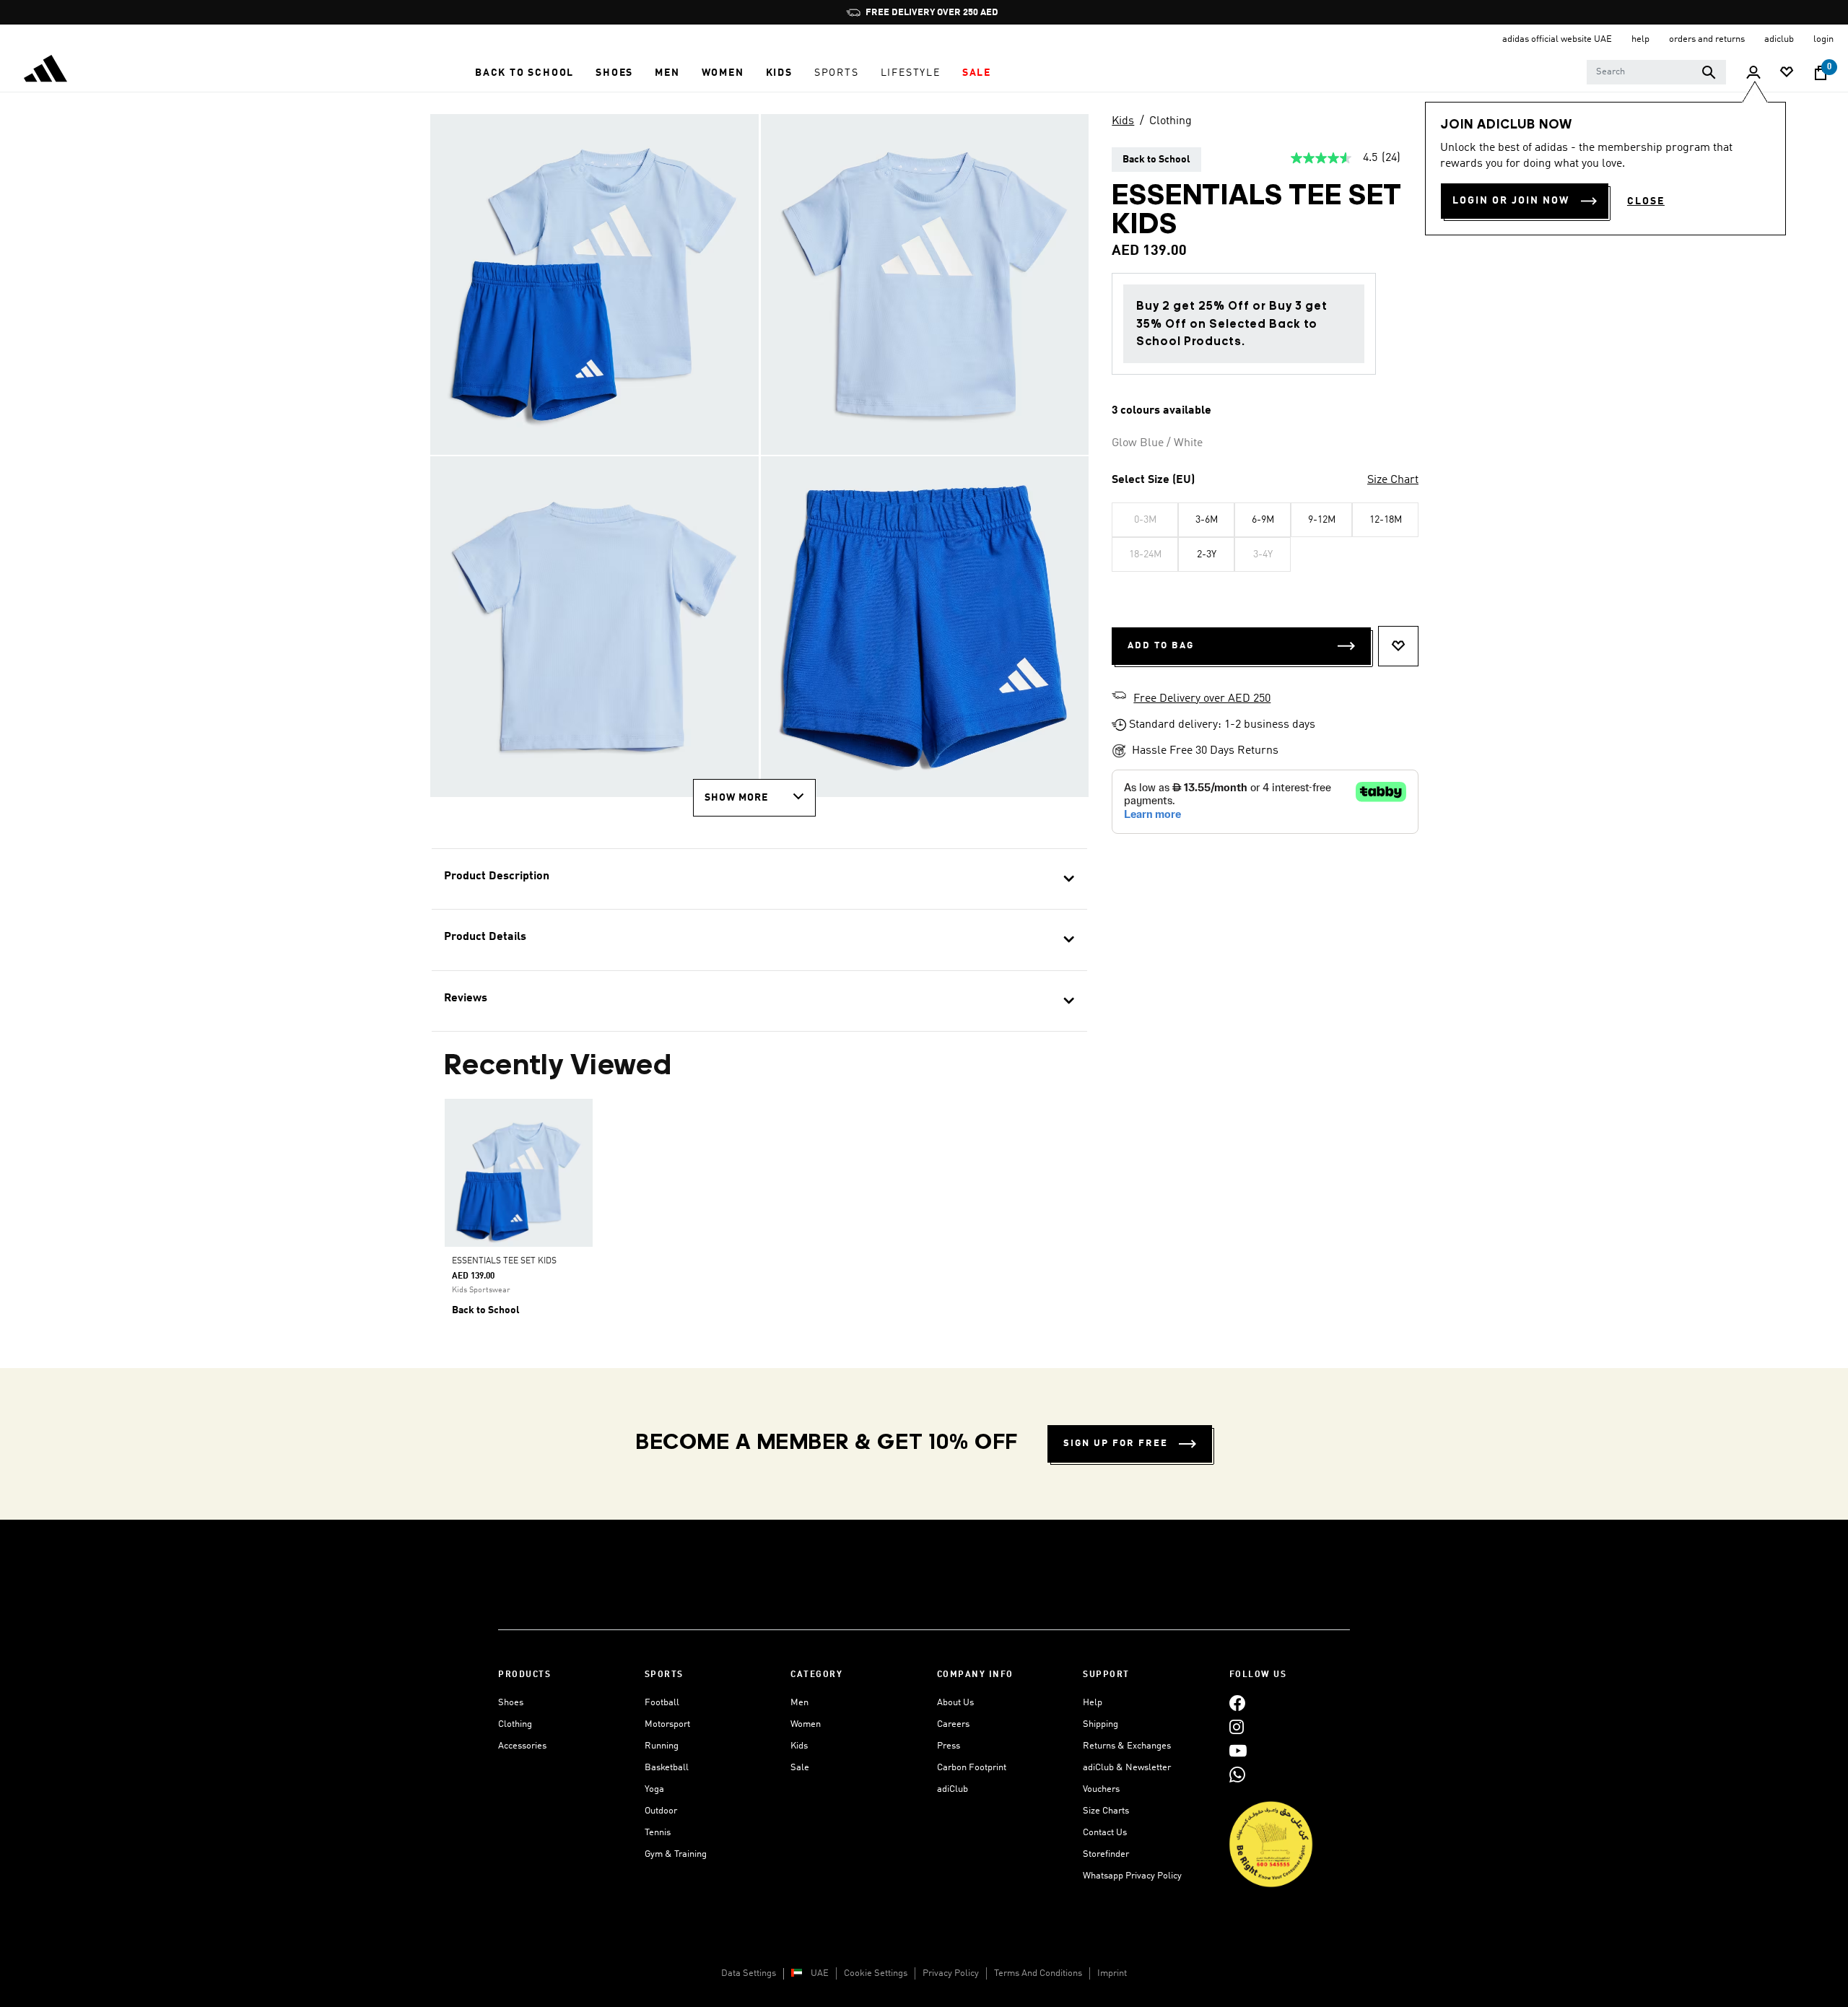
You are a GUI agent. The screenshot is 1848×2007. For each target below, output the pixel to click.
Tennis (658, 1833)
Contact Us (1105, 1833)
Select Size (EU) (1153, 480)
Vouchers (1101, 1789)
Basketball (667, 1768)
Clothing (1171, 121)
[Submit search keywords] (1709, 72)
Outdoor (661, 1811)
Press (949, 1746)
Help (1093, 1703)
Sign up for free (1116, 1444)
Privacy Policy (951, 1973)
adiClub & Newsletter (1127, 1768)
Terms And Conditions (1038, 1973)
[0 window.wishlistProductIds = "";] (1787, 73)
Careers (953, 1724)
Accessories (522, 1746)
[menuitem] (524, 73)
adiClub (953, 1789)
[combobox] (1656, 72)
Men (799, 1703)
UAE (820, 1973)
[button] (524, 73)
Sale (800, 1768)
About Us (955, 1703)
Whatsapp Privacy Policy (1132, 1876)
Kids (1123, 121)
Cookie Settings (876, 1973)
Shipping (1100, 1724)
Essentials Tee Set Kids (504, 1261)
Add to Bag (1161, 646)
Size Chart (1393, 480)
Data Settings (749, 1973)
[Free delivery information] (1119, 697)
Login (1823, 39)
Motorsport (667, 1724)
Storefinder (1106, 1854)
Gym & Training (676, 1854)
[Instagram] (1237, 1727)
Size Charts (1106, 1811)
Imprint (1112, 1973)
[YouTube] (1238, 1750)
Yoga (654, 1789)
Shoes (511, 1703)
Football (662, 1703)
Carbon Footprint (972, 1768)
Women (806, 1724)
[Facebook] (1237, 1703)
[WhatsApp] (1237, 1774)
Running (662, 1746)
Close (1646, 201)
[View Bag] (1821, 73)
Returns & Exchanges (1127, 1746)
